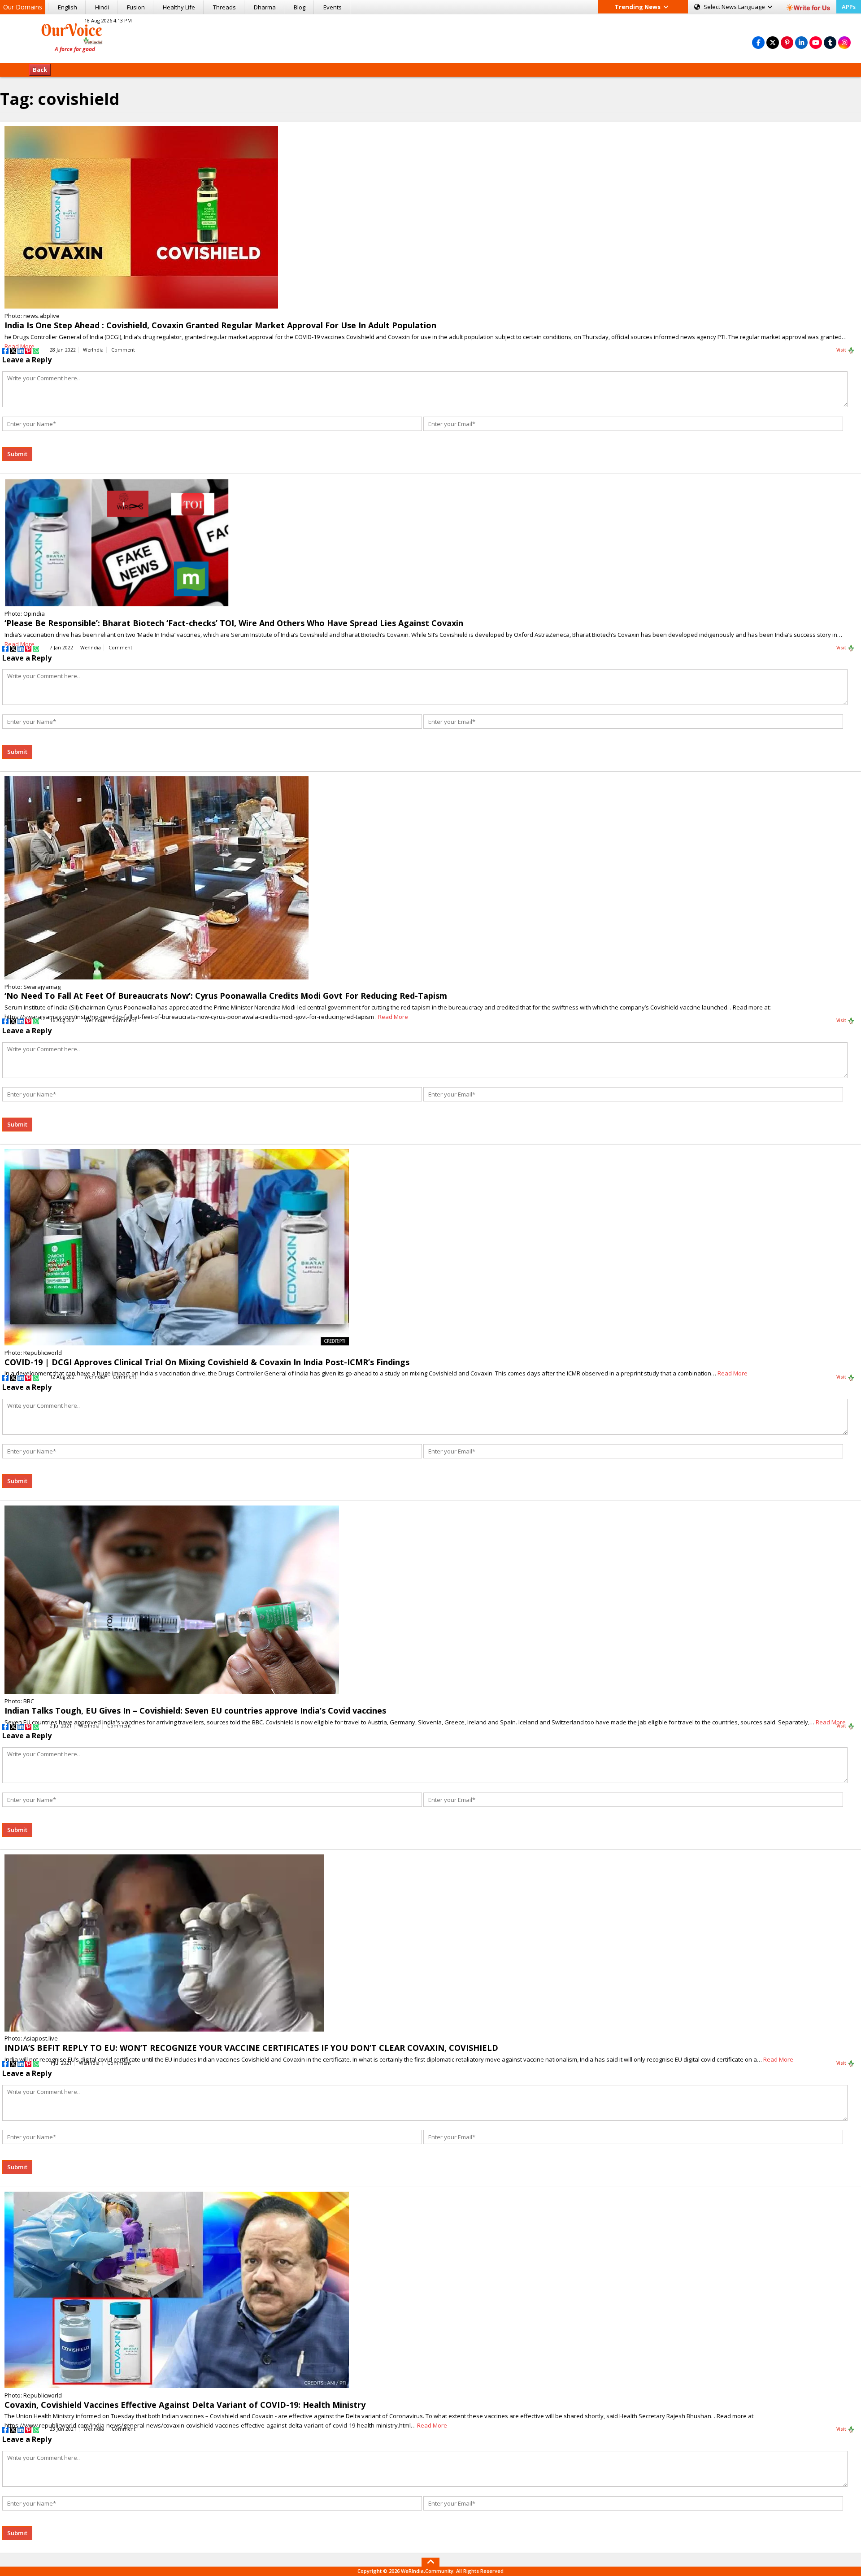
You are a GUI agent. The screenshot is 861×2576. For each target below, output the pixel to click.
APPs (849, 7)
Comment (123, 350)
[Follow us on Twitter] (773, 42)
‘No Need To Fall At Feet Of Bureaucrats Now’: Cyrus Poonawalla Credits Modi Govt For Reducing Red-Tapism (226, 996)
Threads (224, 7)
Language (735, 7)
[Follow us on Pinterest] (787, 42)
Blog (300, 7)
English (67, 7)
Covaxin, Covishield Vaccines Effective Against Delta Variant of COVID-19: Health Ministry (185, 2405)
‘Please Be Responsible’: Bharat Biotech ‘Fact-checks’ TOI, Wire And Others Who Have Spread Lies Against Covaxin (234, 623)
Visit (842, 350)
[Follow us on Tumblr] (830, 42)
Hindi (102, 7)
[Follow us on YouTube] (816, 42)
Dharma (265, 7)
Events (333, 7)
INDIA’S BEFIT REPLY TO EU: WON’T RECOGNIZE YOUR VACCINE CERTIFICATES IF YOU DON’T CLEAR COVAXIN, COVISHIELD (251, 2048)
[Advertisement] (430, 37)
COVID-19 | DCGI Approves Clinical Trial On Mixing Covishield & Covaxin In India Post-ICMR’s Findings (207, 1362)
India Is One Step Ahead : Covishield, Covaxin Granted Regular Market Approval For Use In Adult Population (220, 325)
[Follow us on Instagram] (844, 42)
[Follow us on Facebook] (758, 42)
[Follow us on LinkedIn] (801, 42)
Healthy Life (179, 7)
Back (40, 70)
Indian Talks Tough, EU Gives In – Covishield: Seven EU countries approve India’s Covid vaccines (195, 1710)
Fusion (136, 7)
